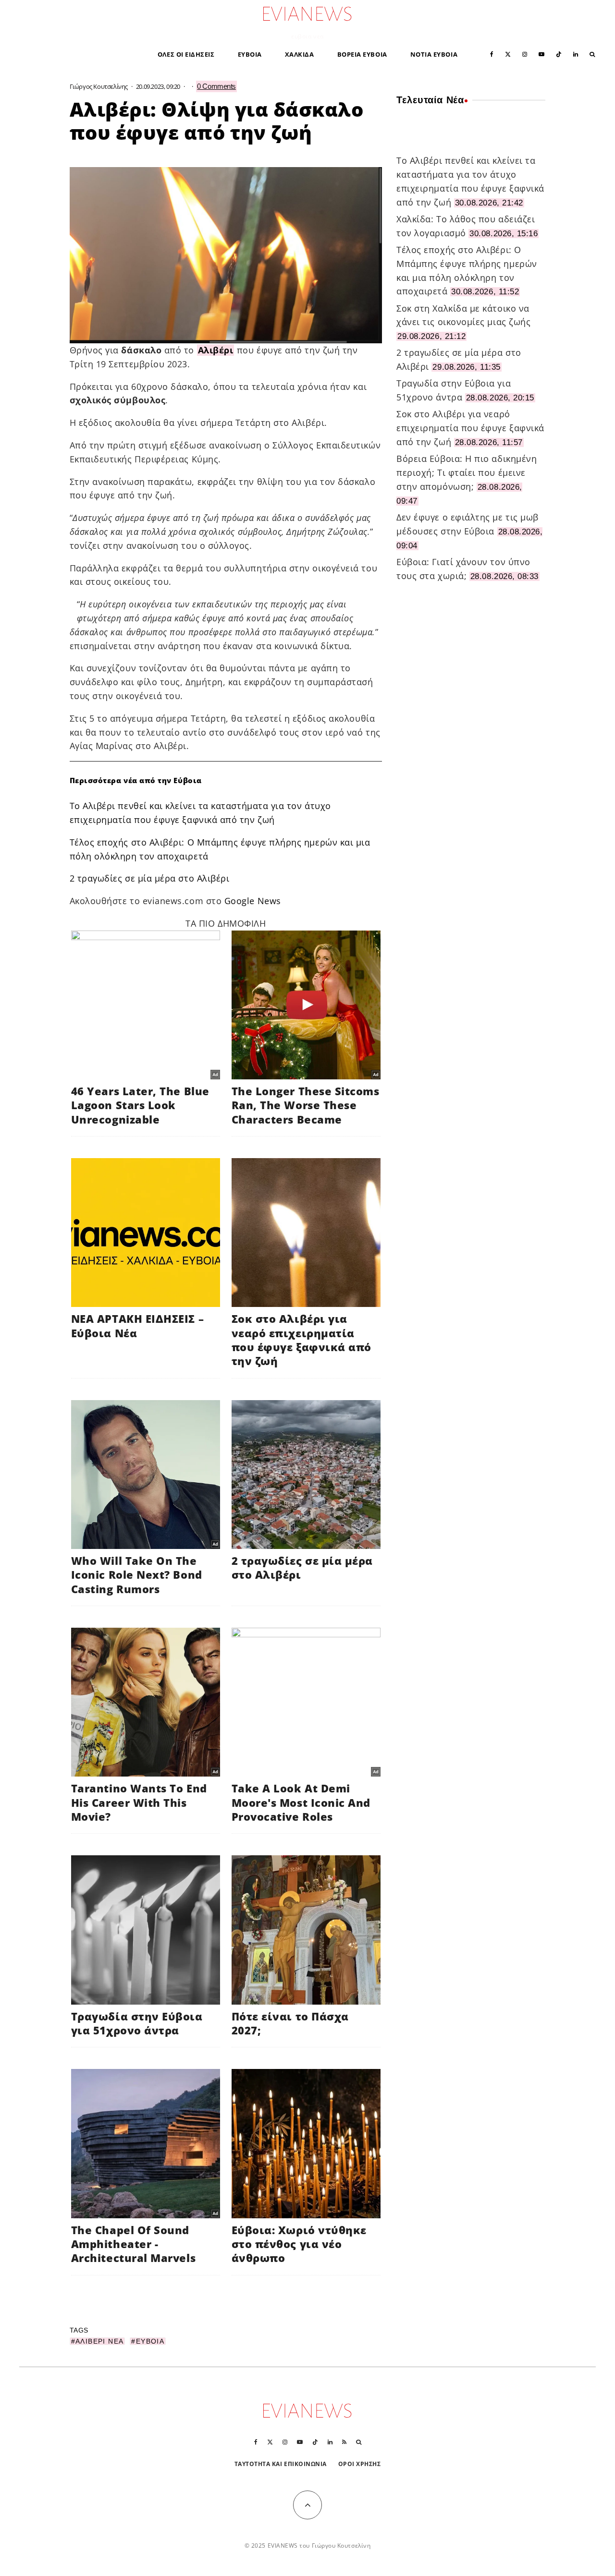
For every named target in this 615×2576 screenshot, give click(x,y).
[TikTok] (559, 54)
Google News (253, 901)
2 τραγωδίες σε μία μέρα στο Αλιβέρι (150, 878)
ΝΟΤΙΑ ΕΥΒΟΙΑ (434, 54)
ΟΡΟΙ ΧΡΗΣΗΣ (360, 2464)
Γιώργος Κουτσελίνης (99, 86)
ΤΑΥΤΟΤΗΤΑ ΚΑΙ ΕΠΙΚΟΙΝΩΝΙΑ (281, 2464)
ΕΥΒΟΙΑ (250, 54)
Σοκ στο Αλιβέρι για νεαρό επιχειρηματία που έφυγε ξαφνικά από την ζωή (470, 428)
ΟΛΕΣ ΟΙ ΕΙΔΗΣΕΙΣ (186, 54)
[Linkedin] (576, 54)
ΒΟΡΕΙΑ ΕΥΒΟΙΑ (362, 54)
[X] (508, 54)
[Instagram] (525, 54)
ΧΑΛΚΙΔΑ (300, 54)
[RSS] (344, 2442)
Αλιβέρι (216, 350)
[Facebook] (492, 54)
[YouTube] (541, 54)
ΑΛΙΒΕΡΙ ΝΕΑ (99, 2341)
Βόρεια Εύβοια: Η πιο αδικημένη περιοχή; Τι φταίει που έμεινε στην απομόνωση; (467, 472)
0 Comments (216, 86)
